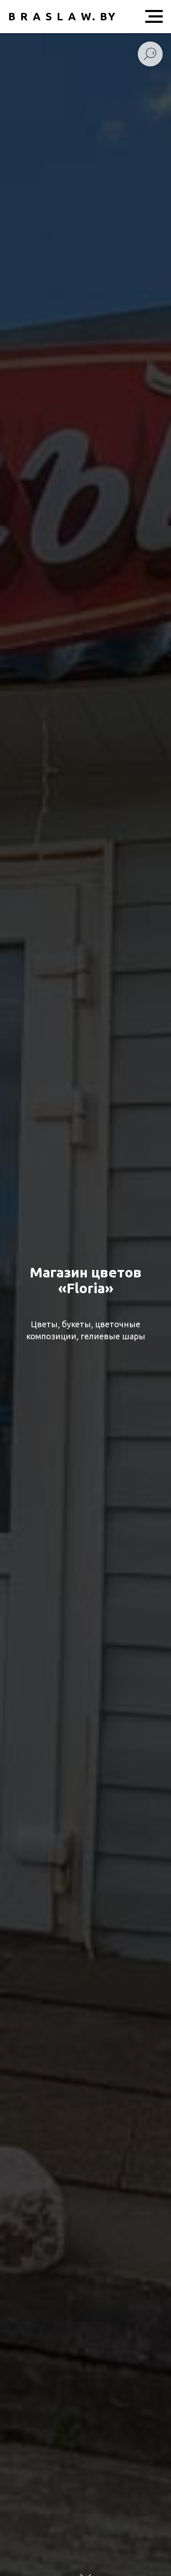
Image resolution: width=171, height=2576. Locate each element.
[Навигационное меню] (154, 17)
